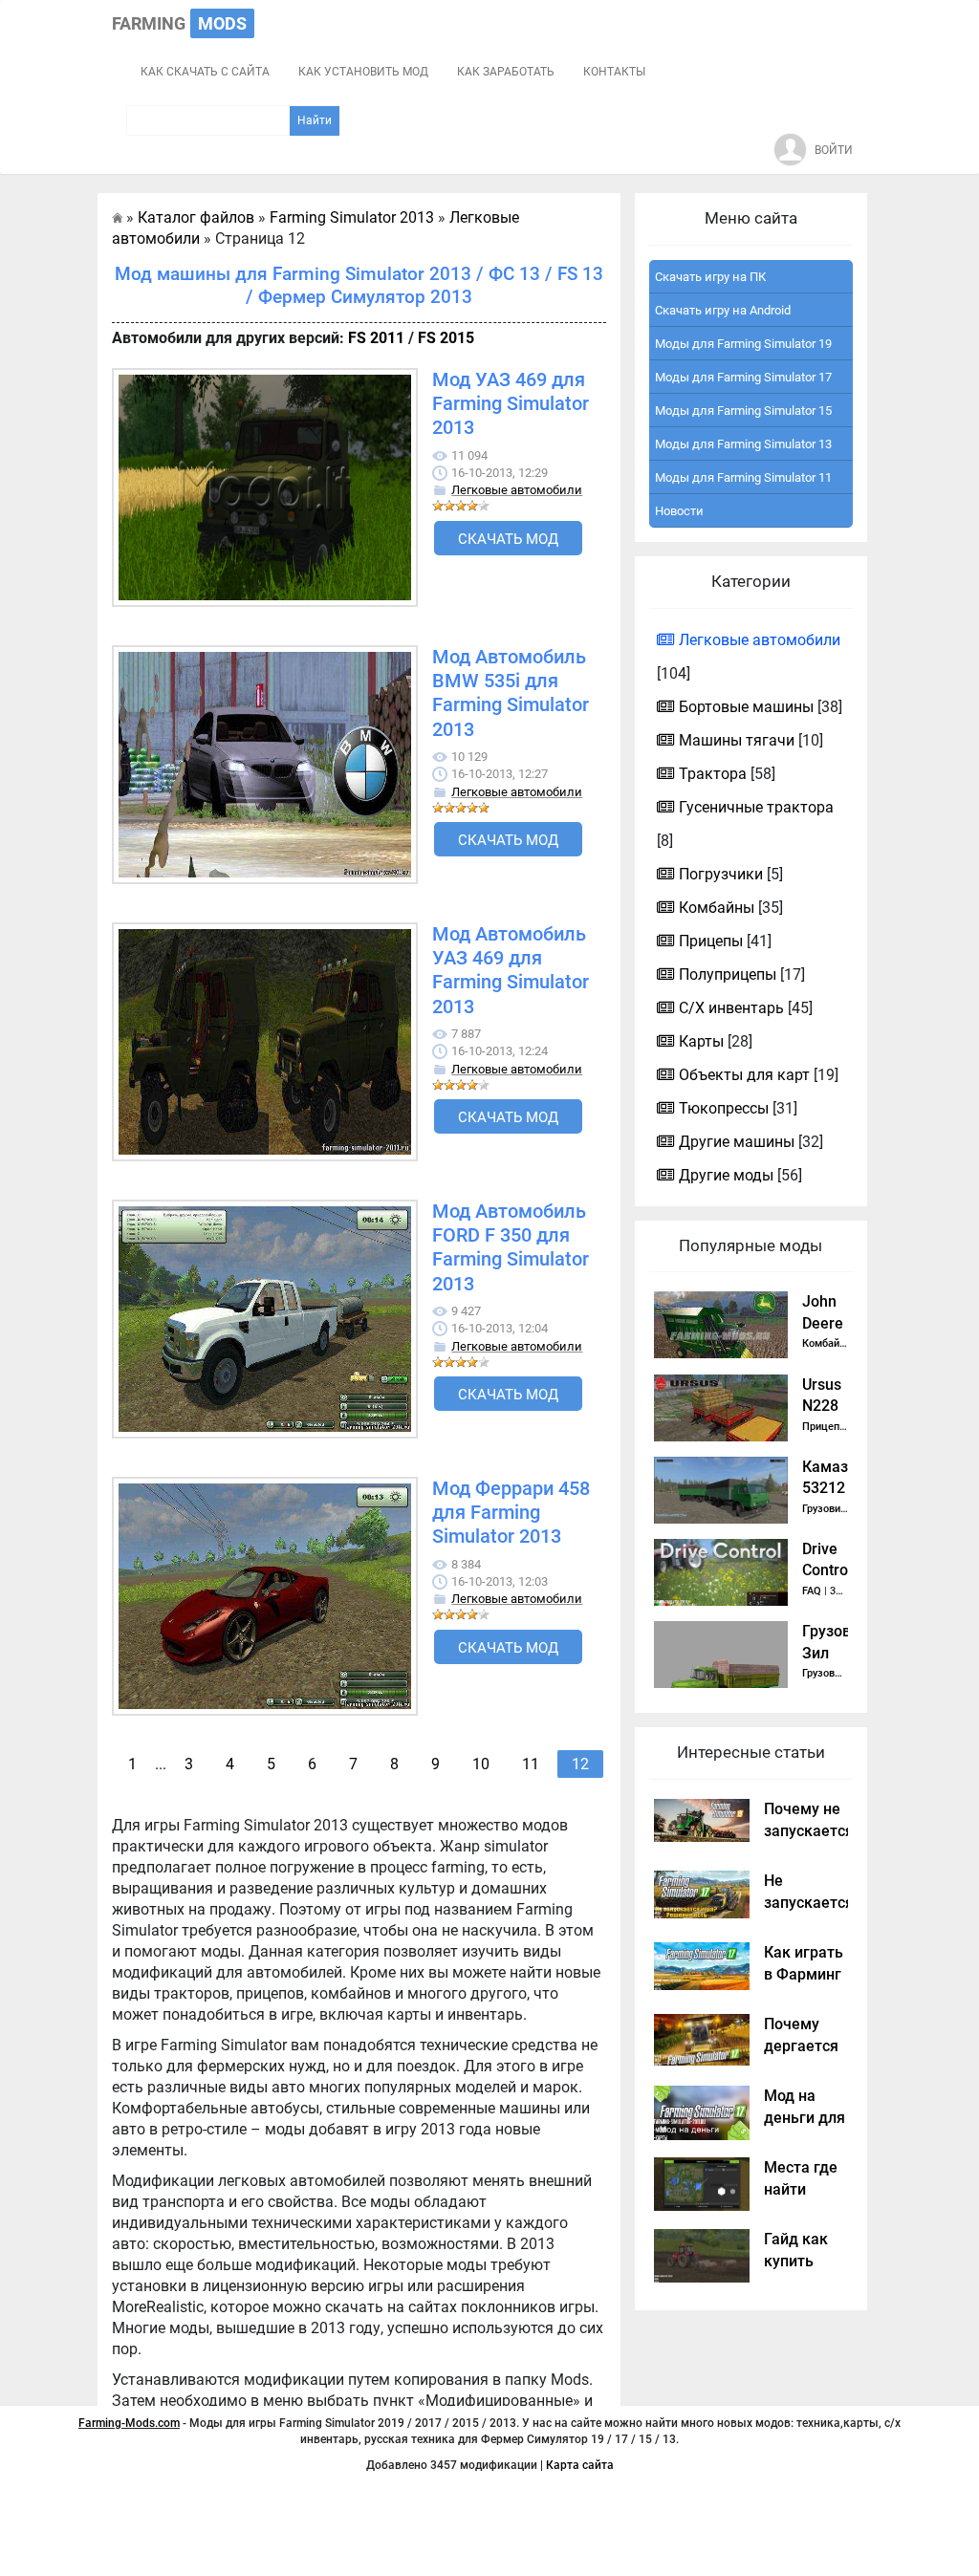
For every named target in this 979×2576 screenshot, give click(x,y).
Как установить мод (363, 72)
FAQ (812, 1591)
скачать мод (508, 539)
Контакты (614, 72)
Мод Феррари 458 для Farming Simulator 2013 (511, 1513)
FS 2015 (446, 338)
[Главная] (117, 217)
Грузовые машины (848, 1673)
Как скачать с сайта (205, 72)
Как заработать (506, 72)
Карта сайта (580, 2465)
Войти (834, 150)
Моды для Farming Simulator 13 (743, 444)
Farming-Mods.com (129, 2423)
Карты (701, 1041)
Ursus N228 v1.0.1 (823, 1406)
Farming (179, 23)
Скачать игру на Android (723, 310)
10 (481, 1764)
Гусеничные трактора (756, 807)
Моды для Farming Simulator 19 (743, 344)
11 (531, 1764)
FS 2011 (376, 338)
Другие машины (737, 1142)
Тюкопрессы (724, 1108)
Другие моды (726, 1175)
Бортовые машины (746, 707)
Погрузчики (721, 874)
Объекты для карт (744, 1075)
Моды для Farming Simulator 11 (743, 477)
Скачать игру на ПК (710, 277)
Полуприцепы (728, 974)
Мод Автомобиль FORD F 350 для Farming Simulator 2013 (511, 1248)
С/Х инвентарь (731, 1008)
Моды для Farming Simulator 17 (743, 377)
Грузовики (827, 1509)
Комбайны (717, 908)
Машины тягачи (737, 740)
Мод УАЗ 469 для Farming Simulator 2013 (511, 404)
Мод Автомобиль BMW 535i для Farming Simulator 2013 (511, 693)
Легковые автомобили (517, 490)
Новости (679, 511)
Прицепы (711, 941)
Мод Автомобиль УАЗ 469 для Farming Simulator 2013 (511, 971)
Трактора (713, 774)
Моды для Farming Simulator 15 (743, 411)
